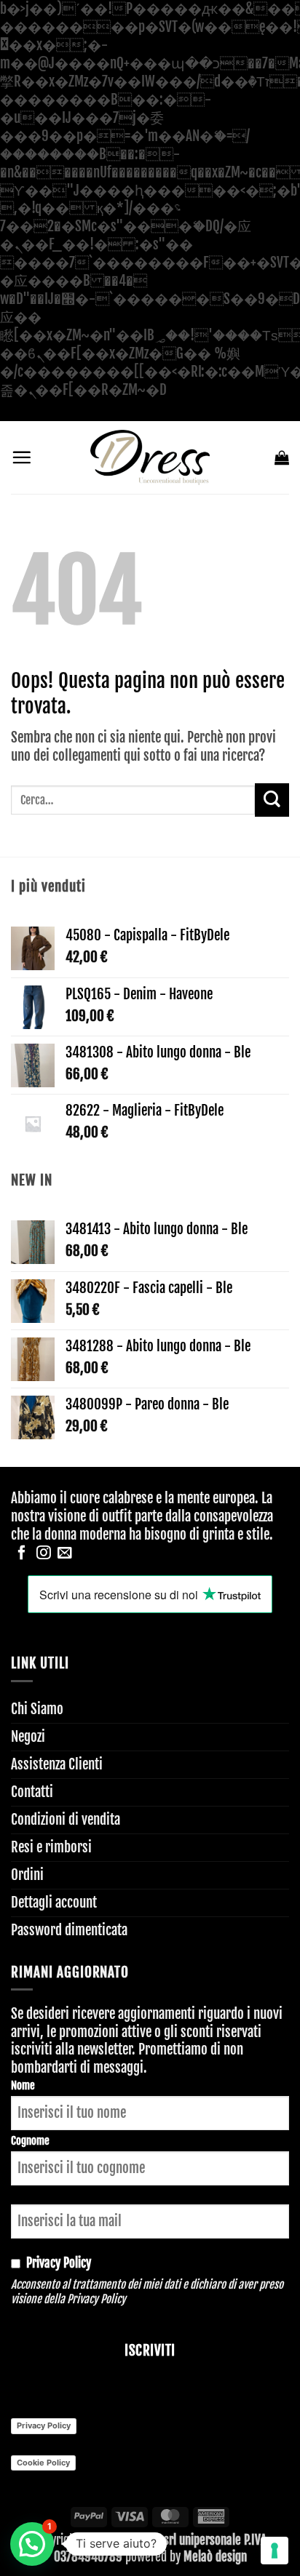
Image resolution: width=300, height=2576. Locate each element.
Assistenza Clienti (57, 1764)
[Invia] (272, 800)
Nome (23, 2085)
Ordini (27, 1875)
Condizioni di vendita (66, 1820)
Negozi (28, 1737)
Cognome (30, 2141)
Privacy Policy (96, 2299)
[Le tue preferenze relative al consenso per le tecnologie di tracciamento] (275, 2551)
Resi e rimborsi (51, 1847)
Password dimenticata (69, 1930)
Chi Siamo (37, 1709)
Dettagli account (54, 1903)
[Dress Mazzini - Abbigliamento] (150, 457)
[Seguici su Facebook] (22, 1553)
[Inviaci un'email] (65, 1553)
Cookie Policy (43, 2463)
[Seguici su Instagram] (44, 1553)
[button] (21, 457)
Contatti (32, 1792)
